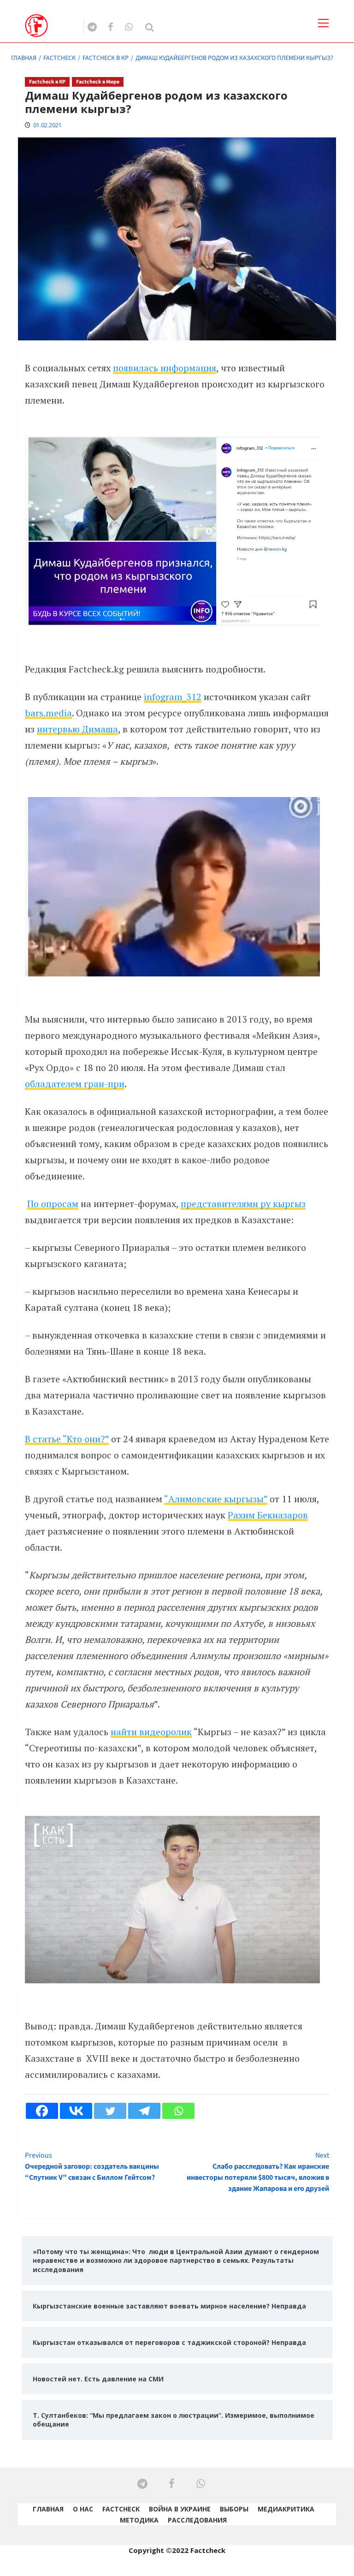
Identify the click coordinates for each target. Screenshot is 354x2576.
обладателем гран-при (75, 1084)
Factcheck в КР (47, 82)
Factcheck (121, 2509)
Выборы (234, 2509)
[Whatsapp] (178, 2111)
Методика (139, 2520)
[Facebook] (42, 2111)
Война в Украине (180, 2509)
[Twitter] (110, 2111)
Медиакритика (286, 2509)
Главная (48, 2509)
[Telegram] (144, 2111)
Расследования (197, 2520)
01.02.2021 (47, 125)
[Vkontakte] (76, 2111)
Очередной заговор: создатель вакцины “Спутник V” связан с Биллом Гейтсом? (92, 2166)
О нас (83, 2509)
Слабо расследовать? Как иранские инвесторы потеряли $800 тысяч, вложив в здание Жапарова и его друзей (258, 2172)
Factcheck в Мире (98, 82)
